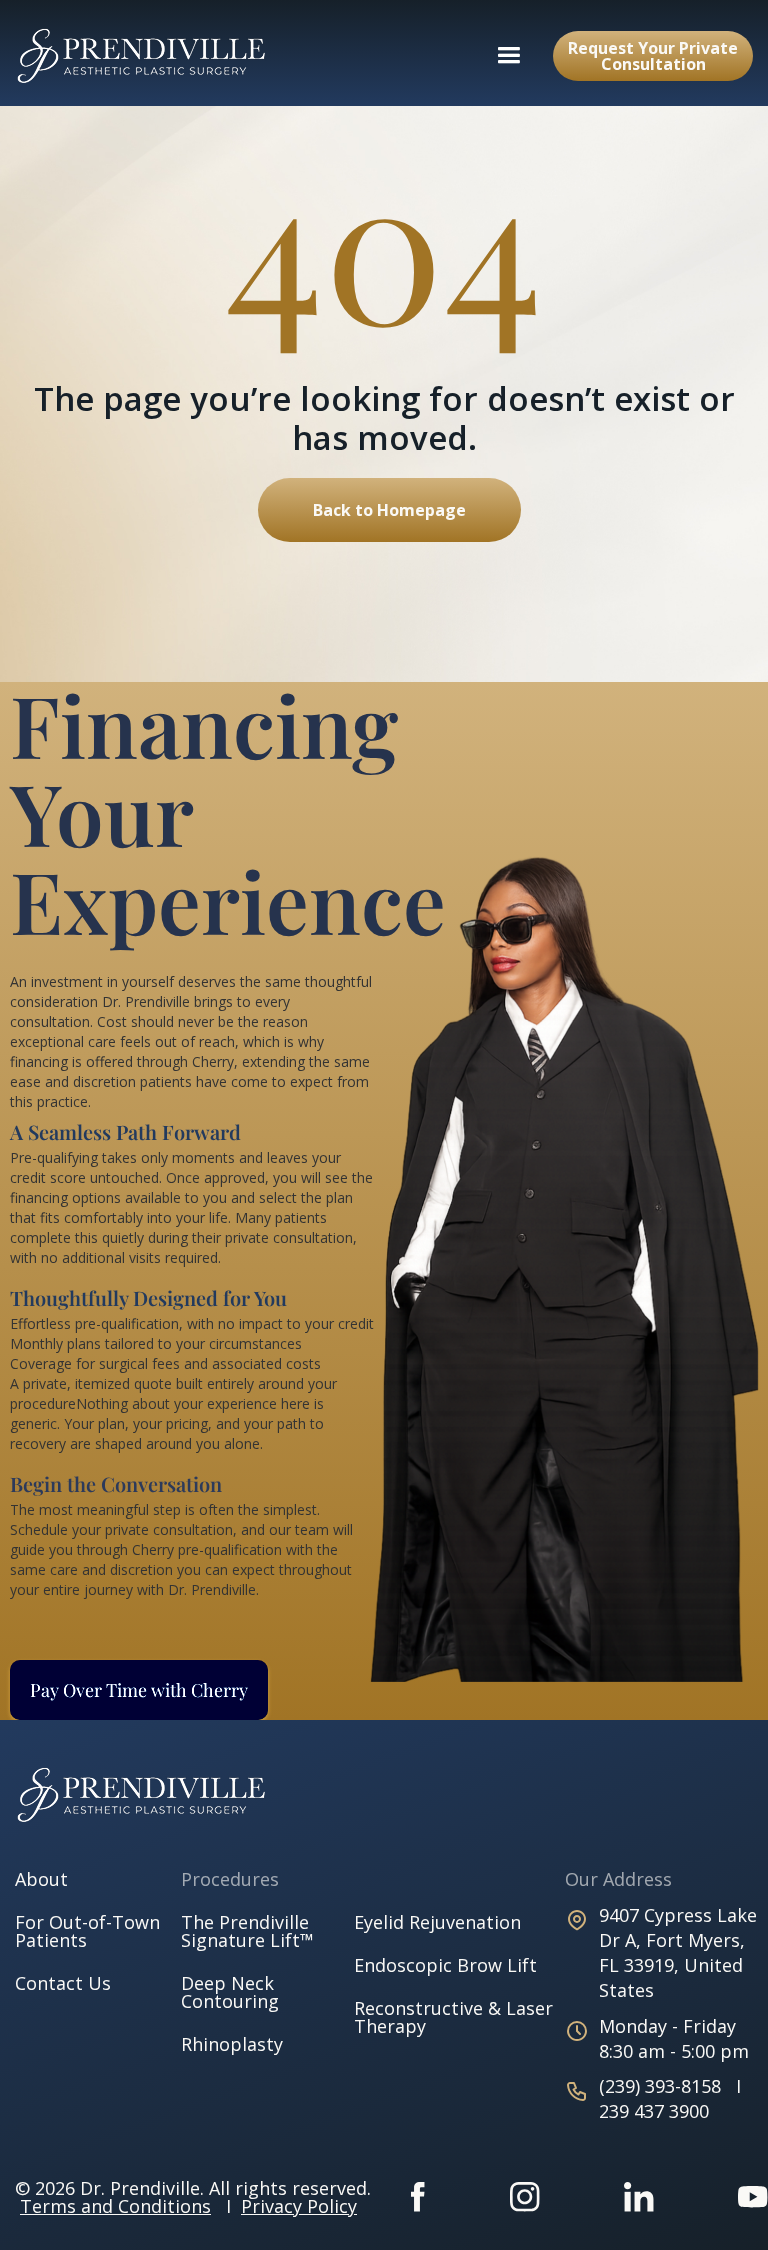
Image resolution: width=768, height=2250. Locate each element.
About (41, 1879)
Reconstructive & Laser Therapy (453, 2017)
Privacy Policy (299, 2206)
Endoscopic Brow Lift (445, 1965)
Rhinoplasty (232, 2044)
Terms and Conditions (115, 2206)
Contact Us (63, 1983)
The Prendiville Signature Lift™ (247, 1931)
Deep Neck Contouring (230, 1992)
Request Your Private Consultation (653, 56)
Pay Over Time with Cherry (139, 1690)
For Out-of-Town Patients (87, 1931)
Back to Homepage (389, 510)
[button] (508, 55)
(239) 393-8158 (662, 2086)
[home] (152, 56)
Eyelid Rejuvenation (437, 1922)
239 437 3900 (654, 2111)
